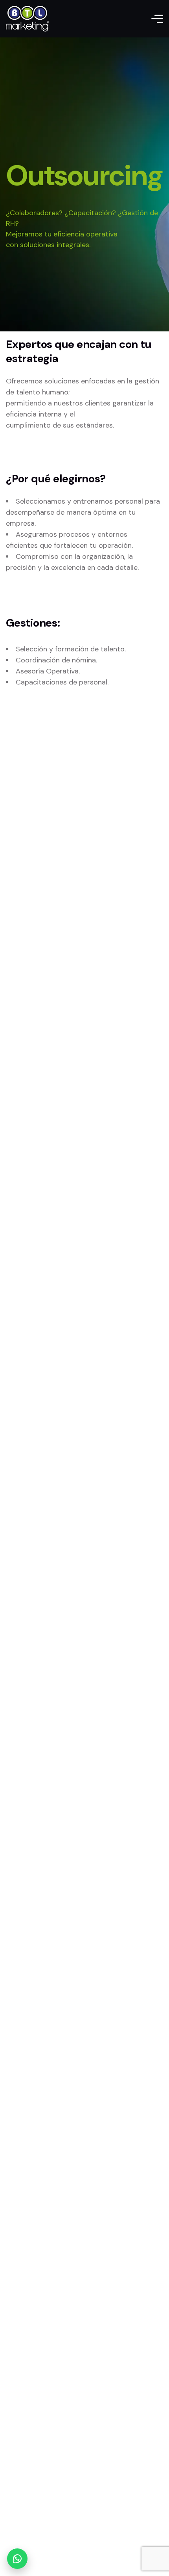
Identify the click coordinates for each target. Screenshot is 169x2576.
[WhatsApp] (17, 2559)
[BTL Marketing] (27, 19)
